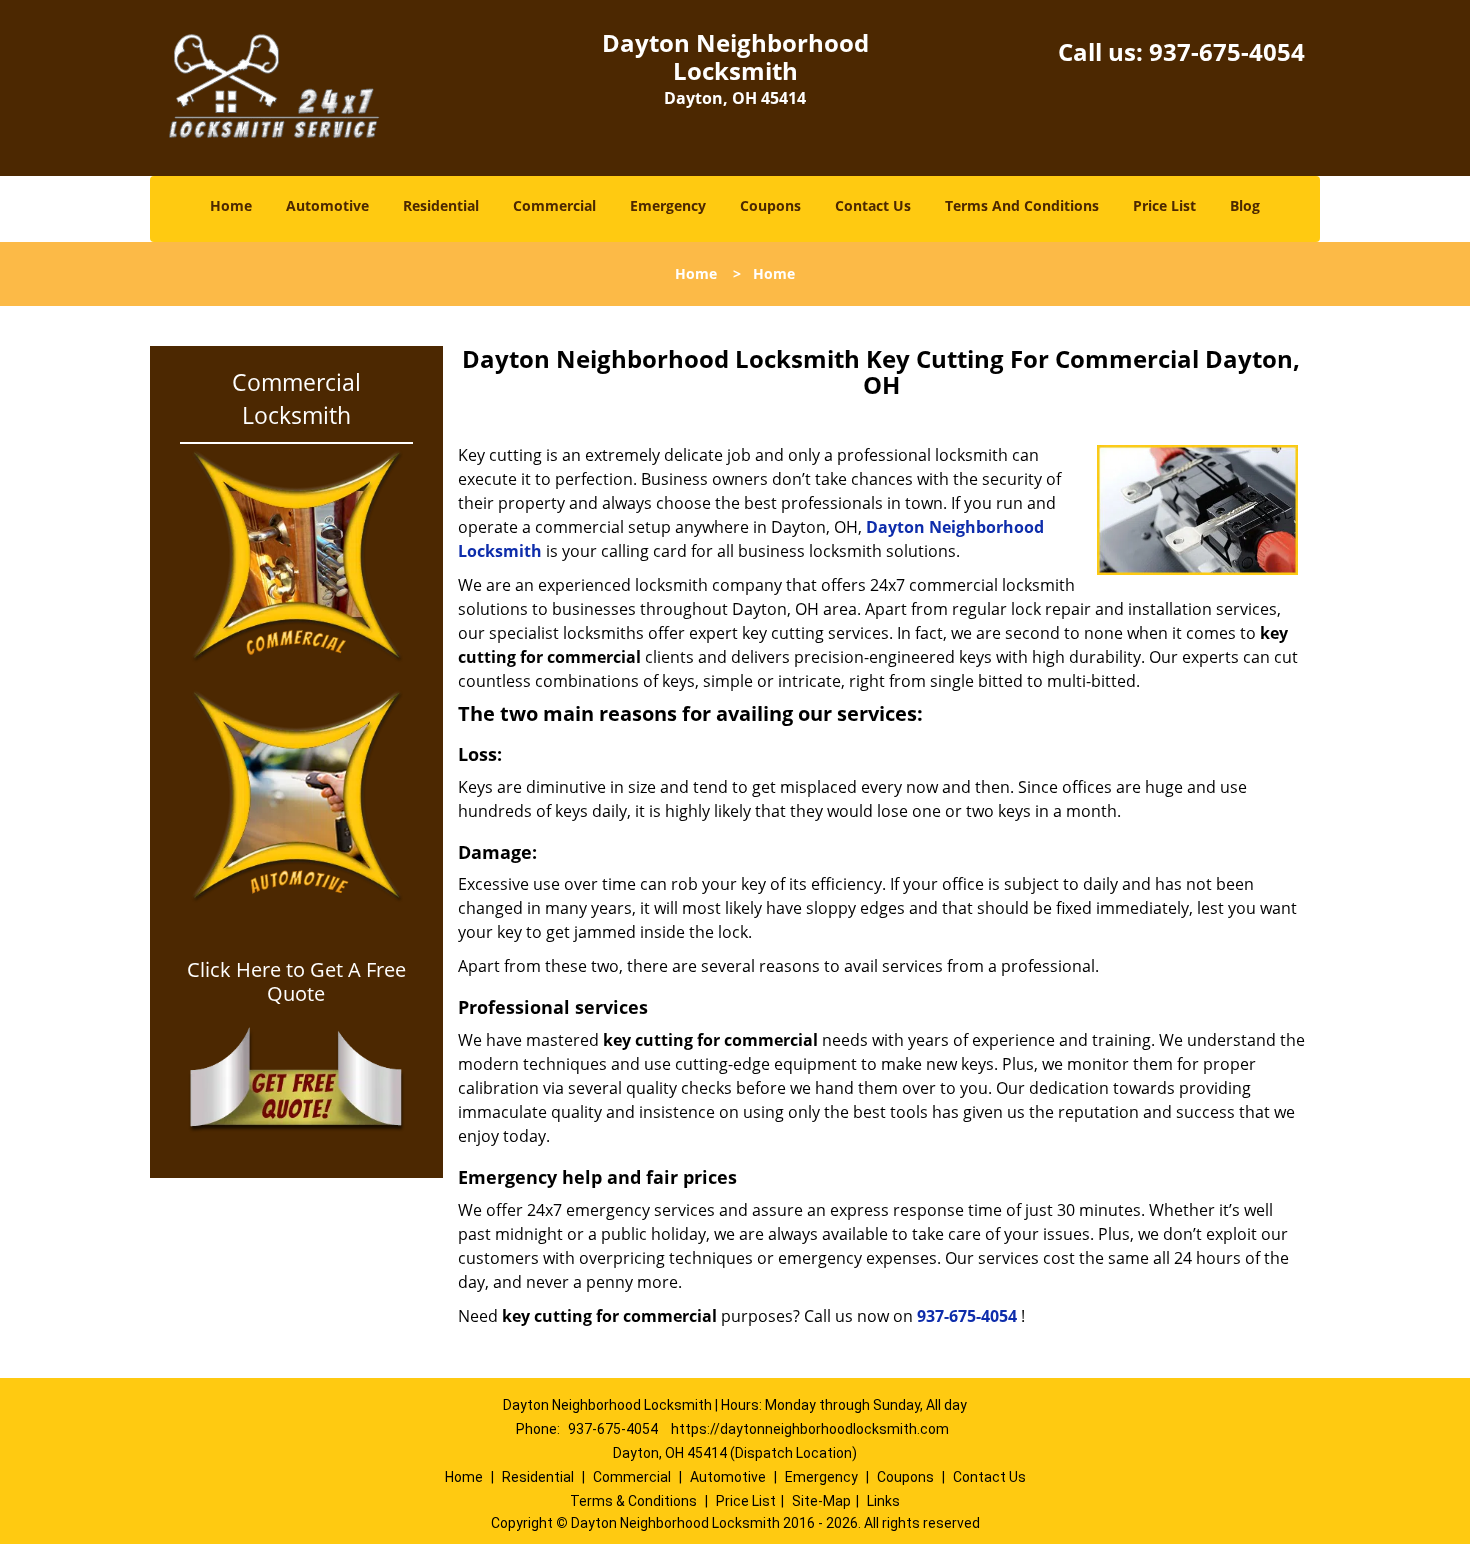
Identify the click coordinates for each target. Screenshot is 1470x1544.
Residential (441, 205)
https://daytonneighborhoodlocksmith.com (810, 1429)
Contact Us (873, 205)
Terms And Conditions (1022, 205)
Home (231, 205)
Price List (1164, 205)
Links (883, 1501)
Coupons (770, 205)
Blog (1245, 205)
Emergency (668, 205)
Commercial (554, 205)
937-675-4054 (1227, 51)
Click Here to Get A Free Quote (296, 982)
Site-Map (821, 1501)
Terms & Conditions (633, 1501)
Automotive (327, 205)
